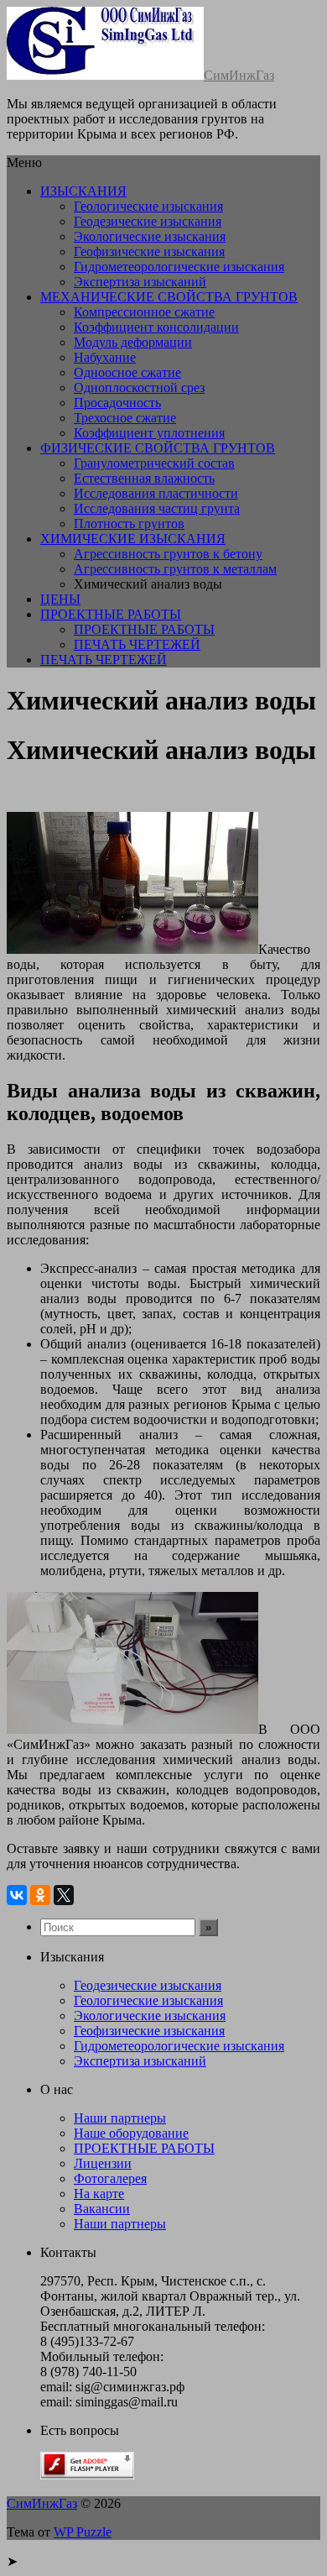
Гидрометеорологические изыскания (179, 267)
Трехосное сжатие (125, 418)
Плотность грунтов (129, 524)
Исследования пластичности (156, 493)
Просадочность (117, 403)
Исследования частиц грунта (157, 508)
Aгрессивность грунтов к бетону (168, 554)
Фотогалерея (110, 2178)
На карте (99, 2194)
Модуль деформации (133, 342)
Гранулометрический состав (154, 463)
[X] (64, 1895)
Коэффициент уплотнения (149, 433)
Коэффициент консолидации (156, 327)
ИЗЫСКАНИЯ (83, 191)
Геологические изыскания (148, 206)
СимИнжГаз (239, 75)
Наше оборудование (131, 2133)
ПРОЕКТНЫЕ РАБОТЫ (111, 614)
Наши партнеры (120, 2118)
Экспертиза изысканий (140, 282)
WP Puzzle (83, 2532)
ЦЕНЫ (60, 599)
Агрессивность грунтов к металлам (175, 569)
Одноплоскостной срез (139, 387)
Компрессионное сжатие (144, 312)
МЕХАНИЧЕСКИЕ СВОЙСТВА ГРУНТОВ (169, 297)
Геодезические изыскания (148, 221)
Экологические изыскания (150, 236)
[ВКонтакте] (17, 1895)
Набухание (105, 357)
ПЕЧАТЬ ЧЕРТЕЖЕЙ (137, 644)
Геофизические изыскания (149, 251)
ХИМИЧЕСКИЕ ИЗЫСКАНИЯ (133, 539)
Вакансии (102, 2209)
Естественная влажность (144, 478)
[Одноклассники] (40, 1895)
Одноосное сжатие (127, 372)
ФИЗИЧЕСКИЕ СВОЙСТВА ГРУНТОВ (158, 448)
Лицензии (103, 2163)
